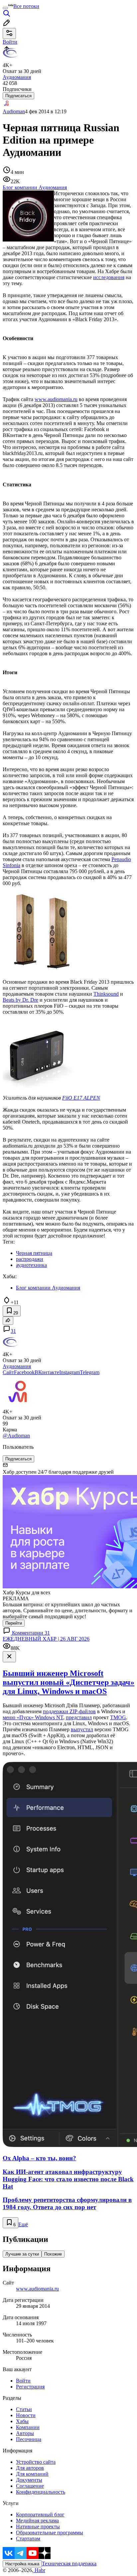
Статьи (24, 2409)
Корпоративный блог (40, 2515)
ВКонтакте (47, 1372)
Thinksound (106, 994)
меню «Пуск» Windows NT (33, 1717)
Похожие (53, 2254)
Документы (29, 2480)
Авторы (25, 2433)
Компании (28, 2427)
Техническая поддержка (69, 2564)
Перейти (14, 1623)
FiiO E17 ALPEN (81, 1098)
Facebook (24, 1372)
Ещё (23, 2224)
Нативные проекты (38, 2527)
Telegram (90, 1372)
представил (79, 1717)
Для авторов (30, 2468)
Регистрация (30, 2387)
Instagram (69, 1372)
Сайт (8, 1372)
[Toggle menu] (5, 8)
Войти (23, 2381)
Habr (39, 2570)
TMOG (118, 1717)
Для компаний (32, 2474)
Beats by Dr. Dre (20, 1000)
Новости (26, 2415)
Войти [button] (10, 42)
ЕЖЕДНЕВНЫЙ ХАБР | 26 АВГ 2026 (46, 1639)
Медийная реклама (37, 2521)
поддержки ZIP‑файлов (69, 1711)
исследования (109, 277)
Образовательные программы (50, 2533)
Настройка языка (22, 2564)
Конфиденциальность (41, 2492)
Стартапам (28, 2539)
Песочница (29, 2439)
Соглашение (30, 2486)
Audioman (14, 111)
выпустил (82, 1729)
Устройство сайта (36, 2462)
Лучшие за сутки (22, 2254)
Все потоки (26, 6)
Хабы (22, 2421)
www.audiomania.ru (56, 399)
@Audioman (16, 1436)
